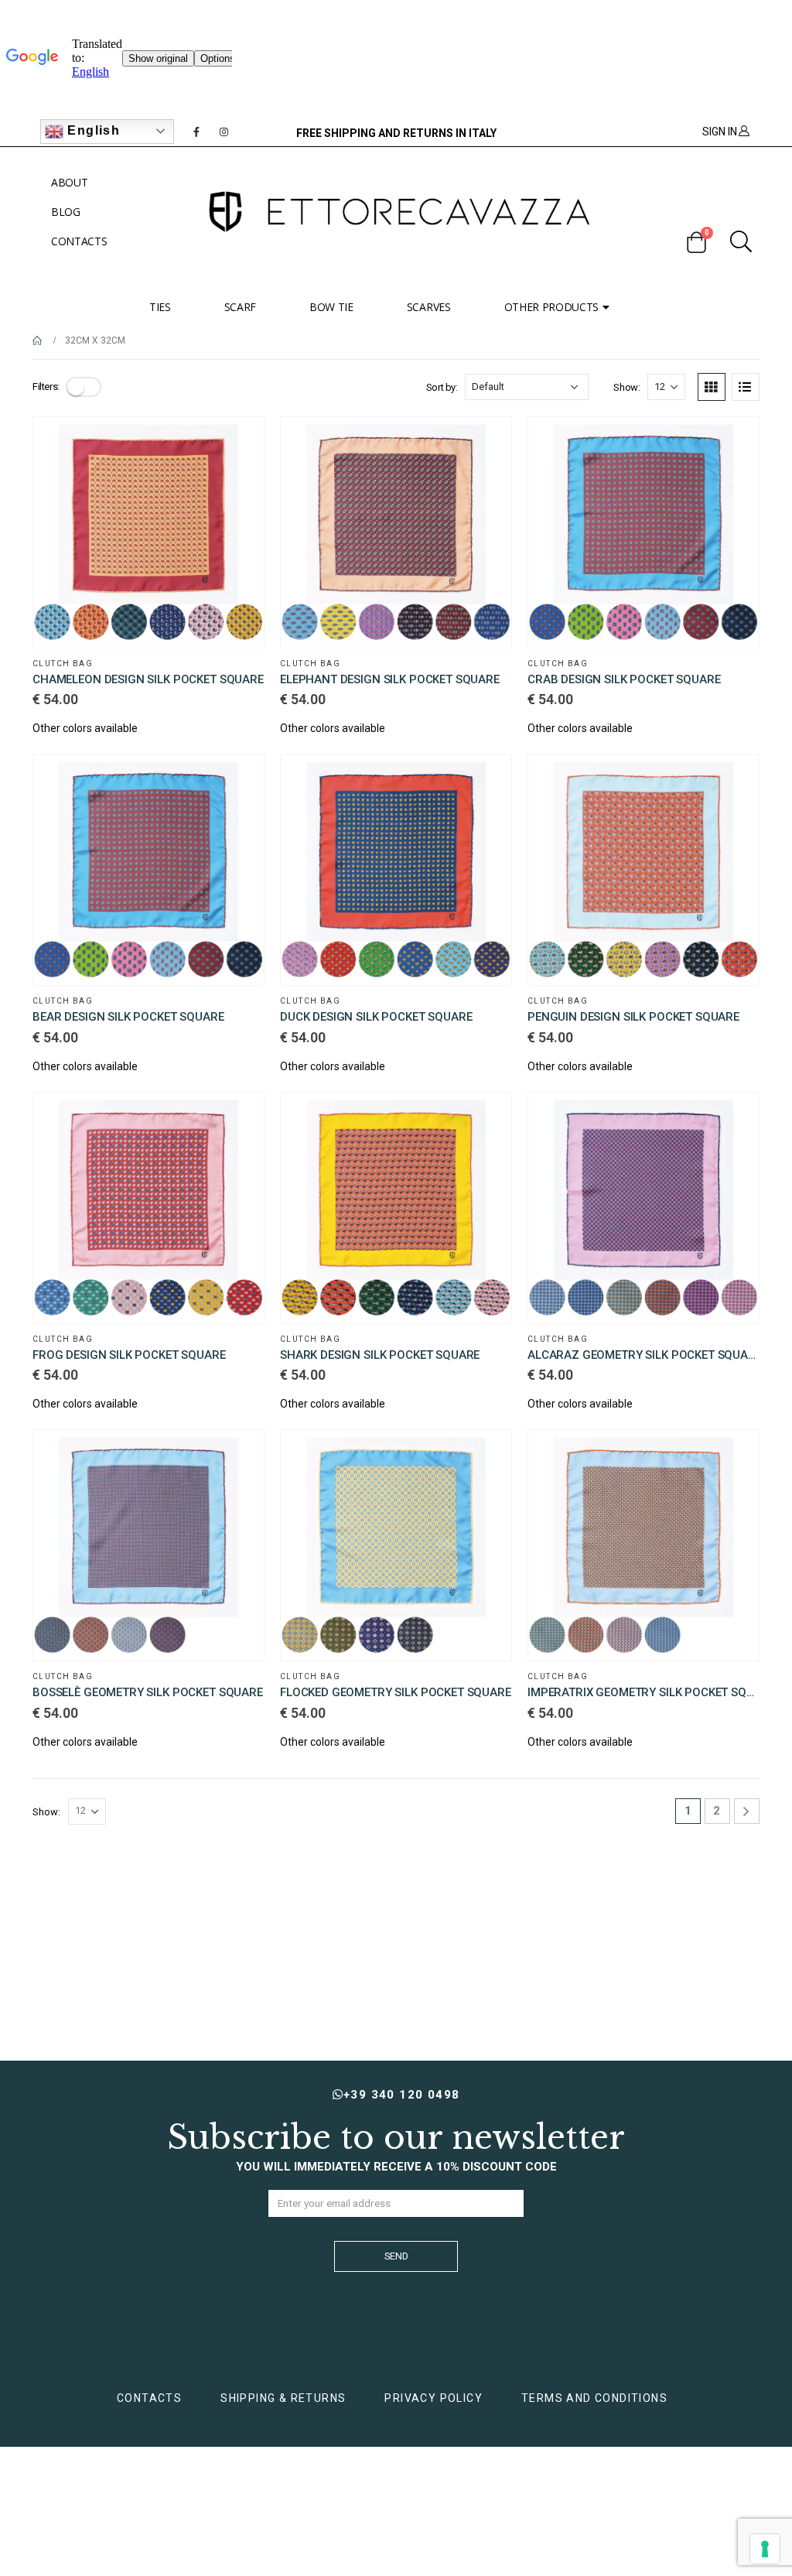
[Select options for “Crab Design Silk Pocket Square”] (733, 443)
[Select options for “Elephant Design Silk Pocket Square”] (486, 443)
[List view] (746, 387)
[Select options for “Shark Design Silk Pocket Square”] (486, 1118)
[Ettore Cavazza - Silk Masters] (396, 212)
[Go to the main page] (38, 340)
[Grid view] (712, 387)
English (92, 130)
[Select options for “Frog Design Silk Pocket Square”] (238, 1118)
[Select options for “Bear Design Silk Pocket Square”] (238, 780)
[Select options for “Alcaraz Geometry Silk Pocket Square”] (733, 1118)
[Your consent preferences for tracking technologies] (765, 2549)
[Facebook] (197, 132)
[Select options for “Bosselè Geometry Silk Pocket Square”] (238, 1456)
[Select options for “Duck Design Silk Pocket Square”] (486, 780)
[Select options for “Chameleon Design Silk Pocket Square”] (238, 443)
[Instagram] (224, 132)
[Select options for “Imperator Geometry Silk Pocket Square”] (733, 1456)
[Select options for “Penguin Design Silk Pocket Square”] (733, 780)
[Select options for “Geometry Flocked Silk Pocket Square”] (486, 1456)
